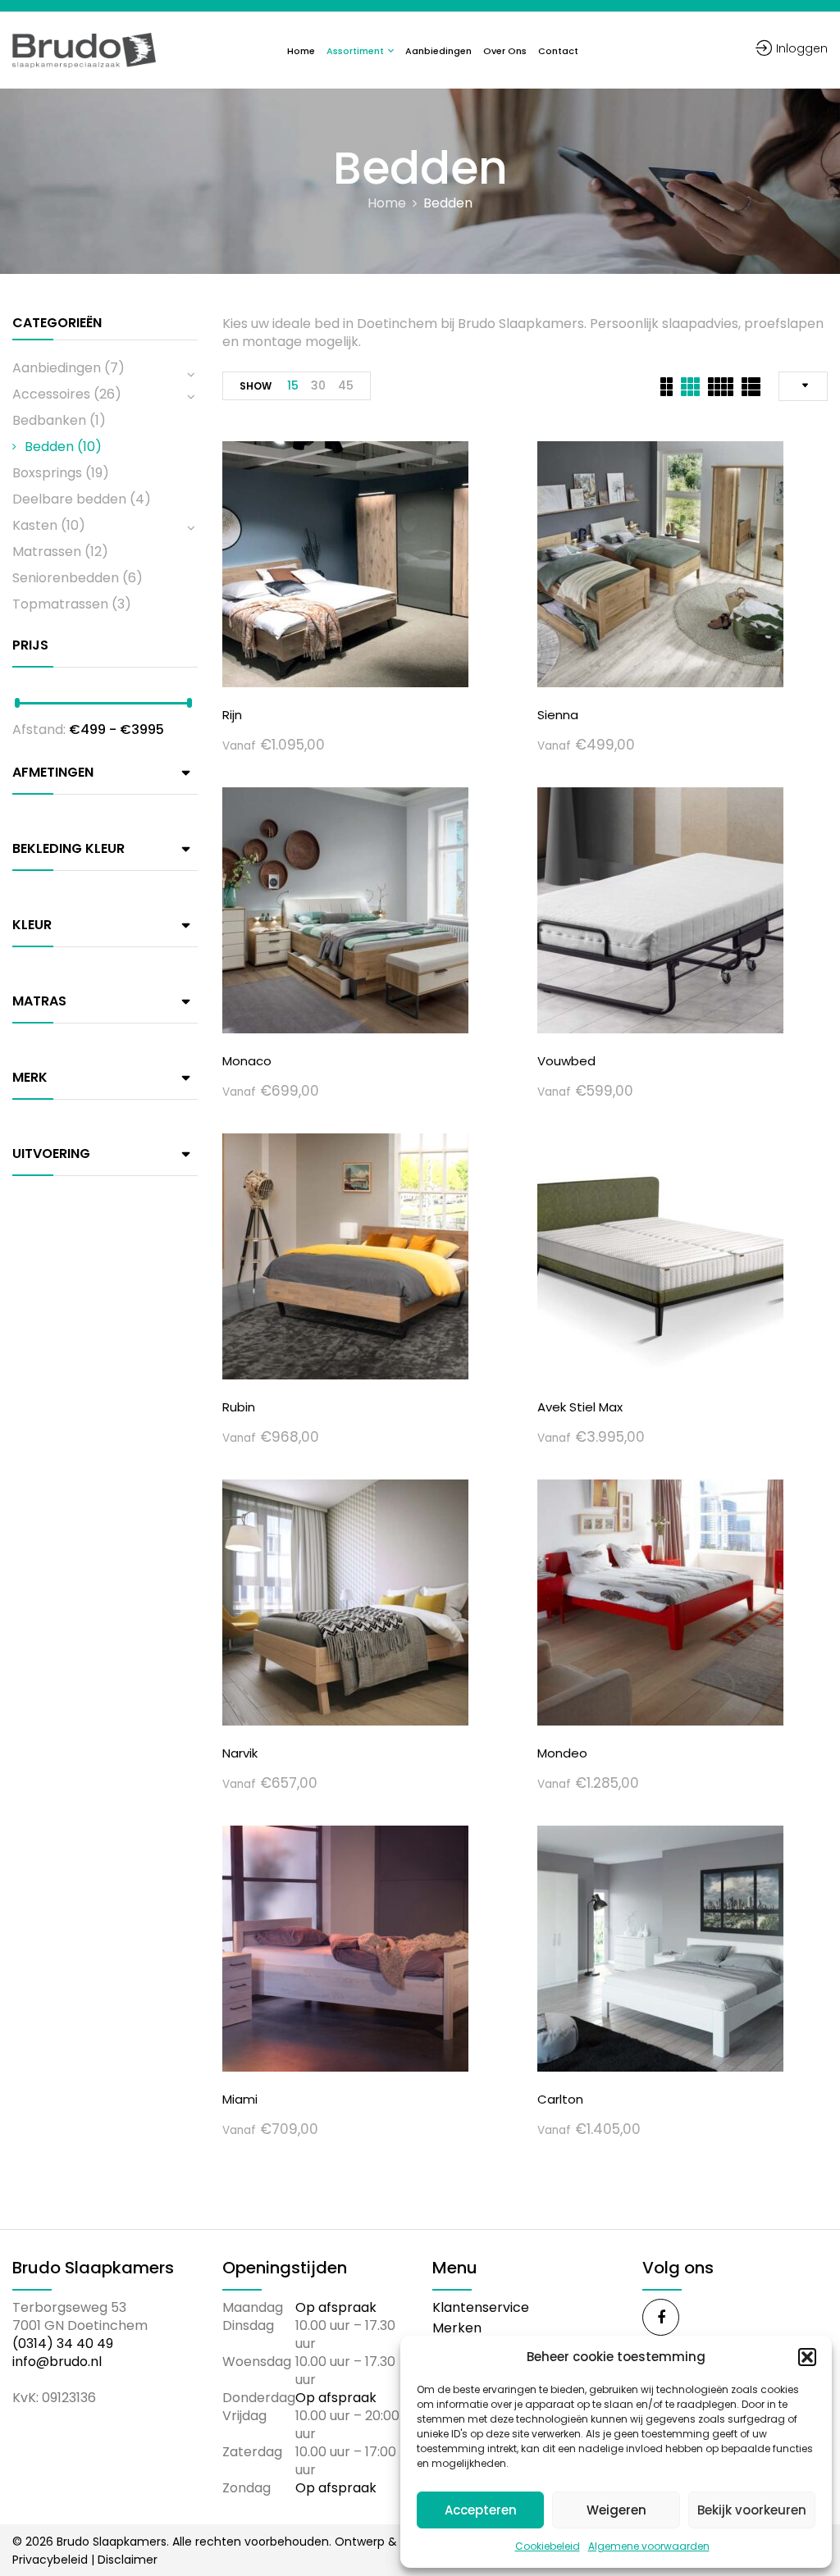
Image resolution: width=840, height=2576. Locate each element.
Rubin (239, 1407)
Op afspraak (336, 2307)
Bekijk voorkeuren (752, 2510)
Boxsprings (47, 473)
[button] (807, 2357)
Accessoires (51, 394)
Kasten (35, 525)
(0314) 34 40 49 (63, 2343)
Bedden (49, 447)
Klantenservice (481, 2307)
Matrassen (47, 552)
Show (256, 386)
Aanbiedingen (57, 368)
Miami (240, 2099)
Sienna (558, 715)
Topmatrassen (60, 604)
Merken (457, 2328)
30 (318, 385)
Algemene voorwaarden (649, 2546)
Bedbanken (49, 420)
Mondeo (562, 1753)
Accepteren (481, 2510)
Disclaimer (128, 2560)
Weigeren (616, 2510)
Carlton (560, 2099)
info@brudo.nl (57, 2362)
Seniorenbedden (66, 578)
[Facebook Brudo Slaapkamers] (661, 2317)
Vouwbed (566, 1061)
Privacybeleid (50, 2560)
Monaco (247, 1061)
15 (293, 385)
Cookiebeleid (548, 2546)
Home (387, 203)
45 (346, 385)
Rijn (232, 715)
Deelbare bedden (69, 499)
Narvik (240, 1753)
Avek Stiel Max (580, 1407)
